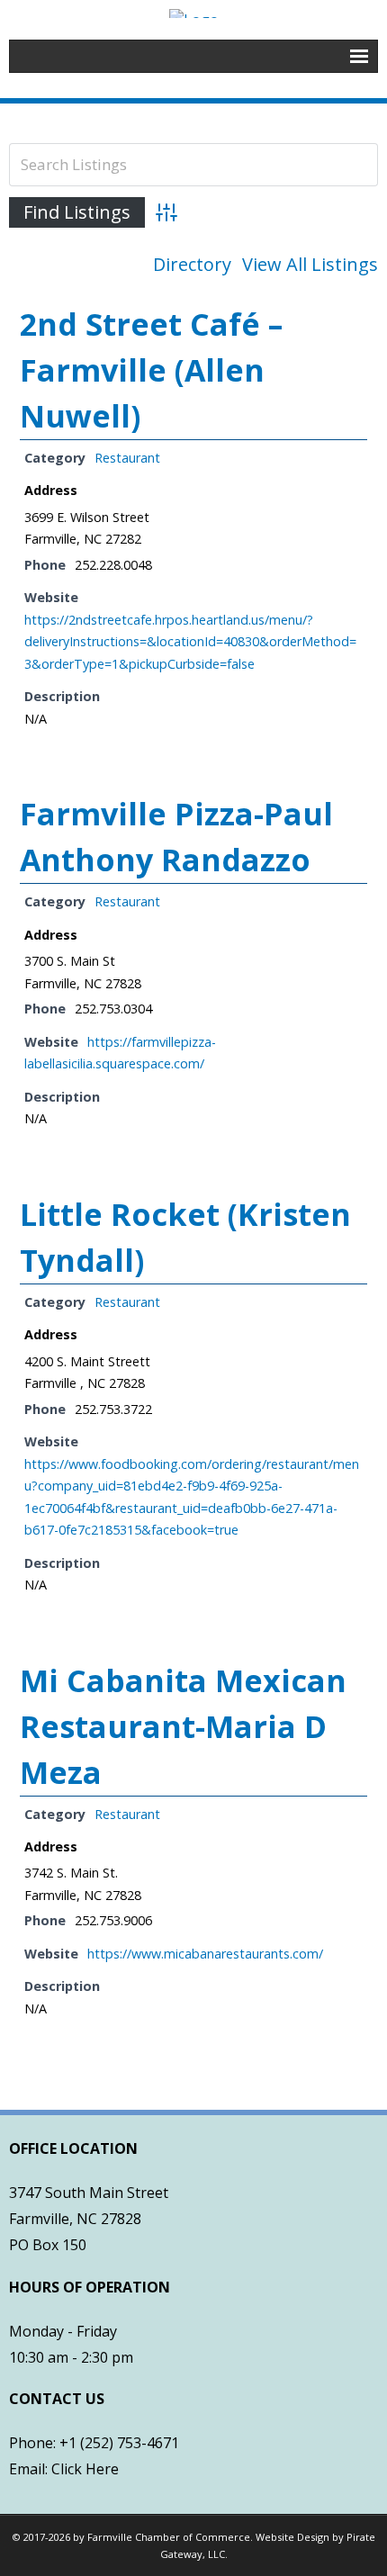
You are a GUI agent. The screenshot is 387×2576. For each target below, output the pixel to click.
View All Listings (310, 264)
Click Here (85, 2469)
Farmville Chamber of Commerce (169, 2537)
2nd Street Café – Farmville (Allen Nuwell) (151, 370)
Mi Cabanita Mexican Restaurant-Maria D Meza (183, 1726)
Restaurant (127, 458)
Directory (192, 264)
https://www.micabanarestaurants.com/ (205, 1954)
